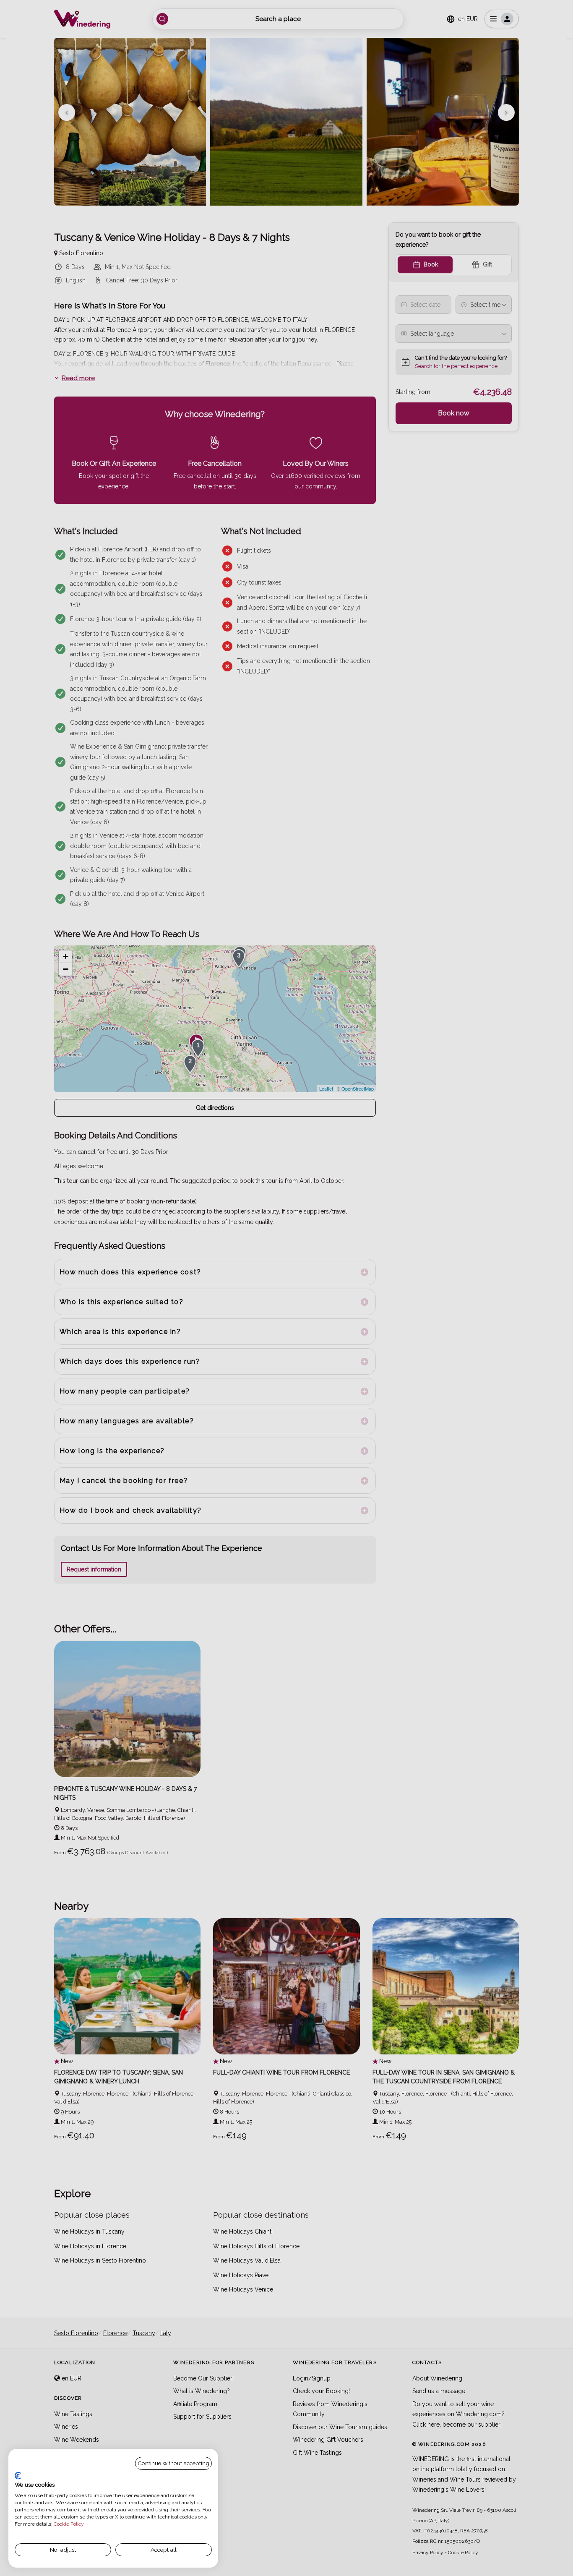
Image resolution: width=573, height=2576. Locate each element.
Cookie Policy (69, 2524)
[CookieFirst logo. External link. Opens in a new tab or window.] (18, 2476)
